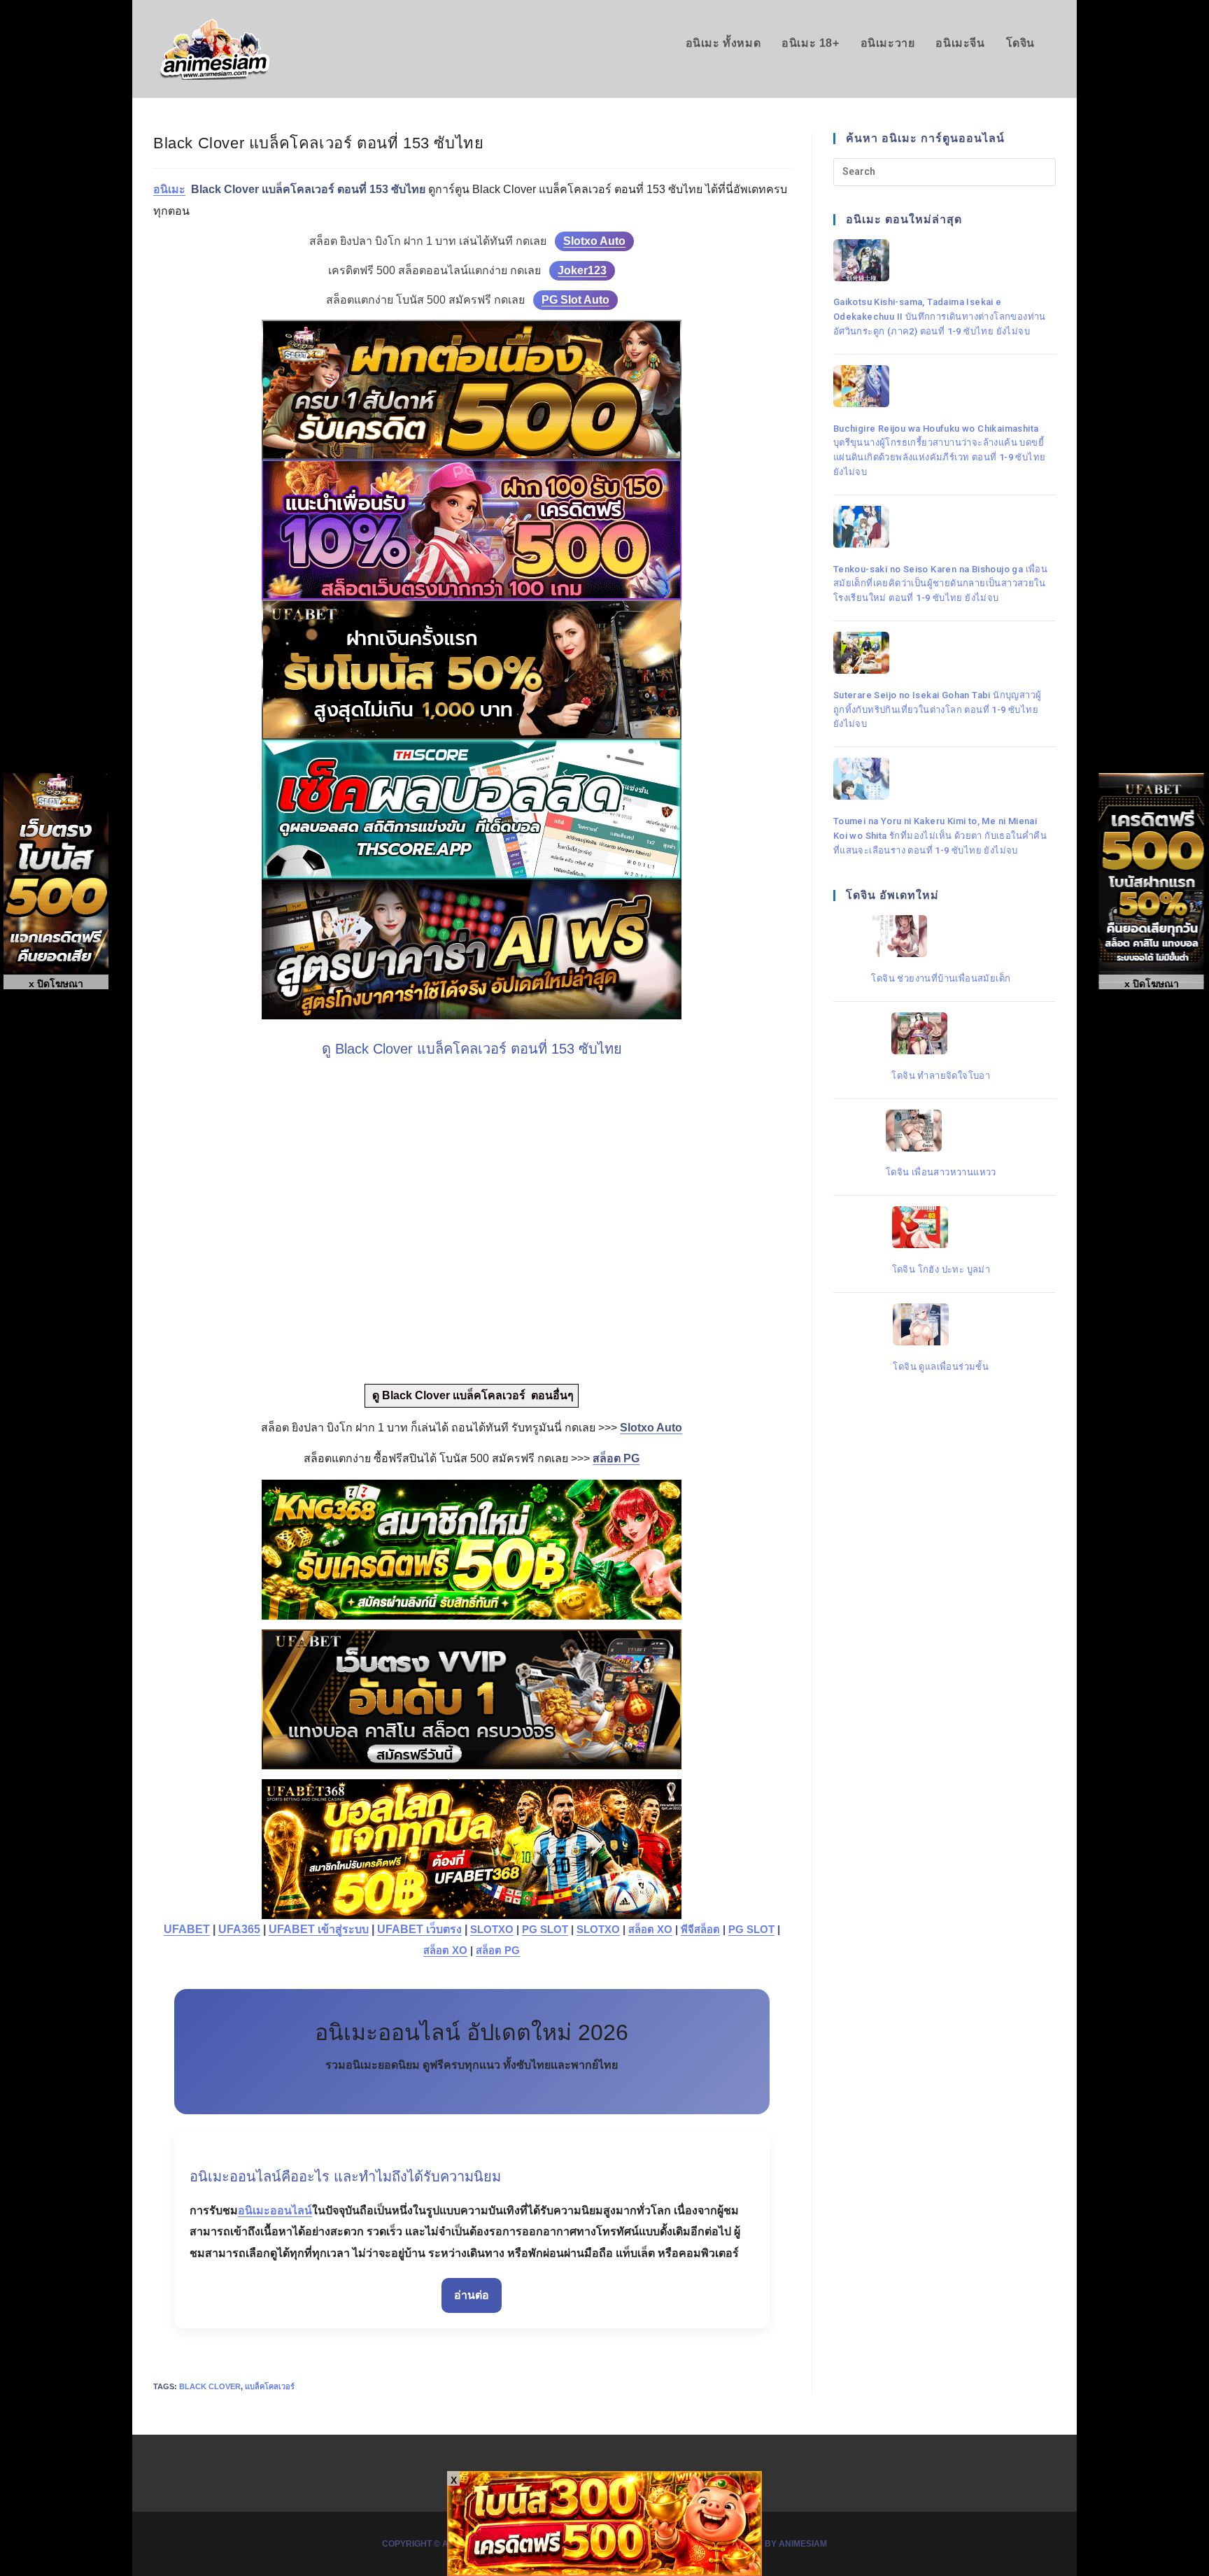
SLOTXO (492, 1930)
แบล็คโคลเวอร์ (270, 2386)
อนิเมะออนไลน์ (275, 2210)
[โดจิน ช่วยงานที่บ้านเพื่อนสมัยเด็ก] (941, 936)
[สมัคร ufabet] (472, 670)
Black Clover (210, 2386)
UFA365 (239, 1929)
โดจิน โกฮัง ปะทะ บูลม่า (941, 1269)
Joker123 (582, 270)
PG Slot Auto (575, 300)
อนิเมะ (169, 189)
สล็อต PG (498, 1951)
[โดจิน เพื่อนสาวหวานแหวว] (941, 1131)
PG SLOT (545, 1930)
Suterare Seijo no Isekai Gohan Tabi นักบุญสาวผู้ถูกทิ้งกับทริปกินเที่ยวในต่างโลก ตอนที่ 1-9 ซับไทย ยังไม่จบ (938, 710)
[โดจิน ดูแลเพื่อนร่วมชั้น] (941, 1324)
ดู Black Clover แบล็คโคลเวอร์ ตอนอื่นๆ (472, 1395)
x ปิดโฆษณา (1152, 984)
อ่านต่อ (472, 2295)
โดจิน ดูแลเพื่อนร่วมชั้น (941, 1367)
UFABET (187, 1929)
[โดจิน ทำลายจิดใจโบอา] (941, 1033)
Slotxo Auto (594, 241)
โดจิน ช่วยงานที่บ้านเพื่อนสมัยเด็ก (941, 978)
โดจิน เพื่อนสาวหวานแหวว (941, 1172)
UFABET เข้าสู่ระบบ (319, 1929)
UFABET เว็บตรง (419, 1929)
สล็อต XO (650, 1930)
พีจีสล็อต (700, 1930)
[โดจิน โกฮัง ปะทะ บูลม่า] (941, 1227)
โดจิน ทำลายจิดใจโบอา (941, 1076)
